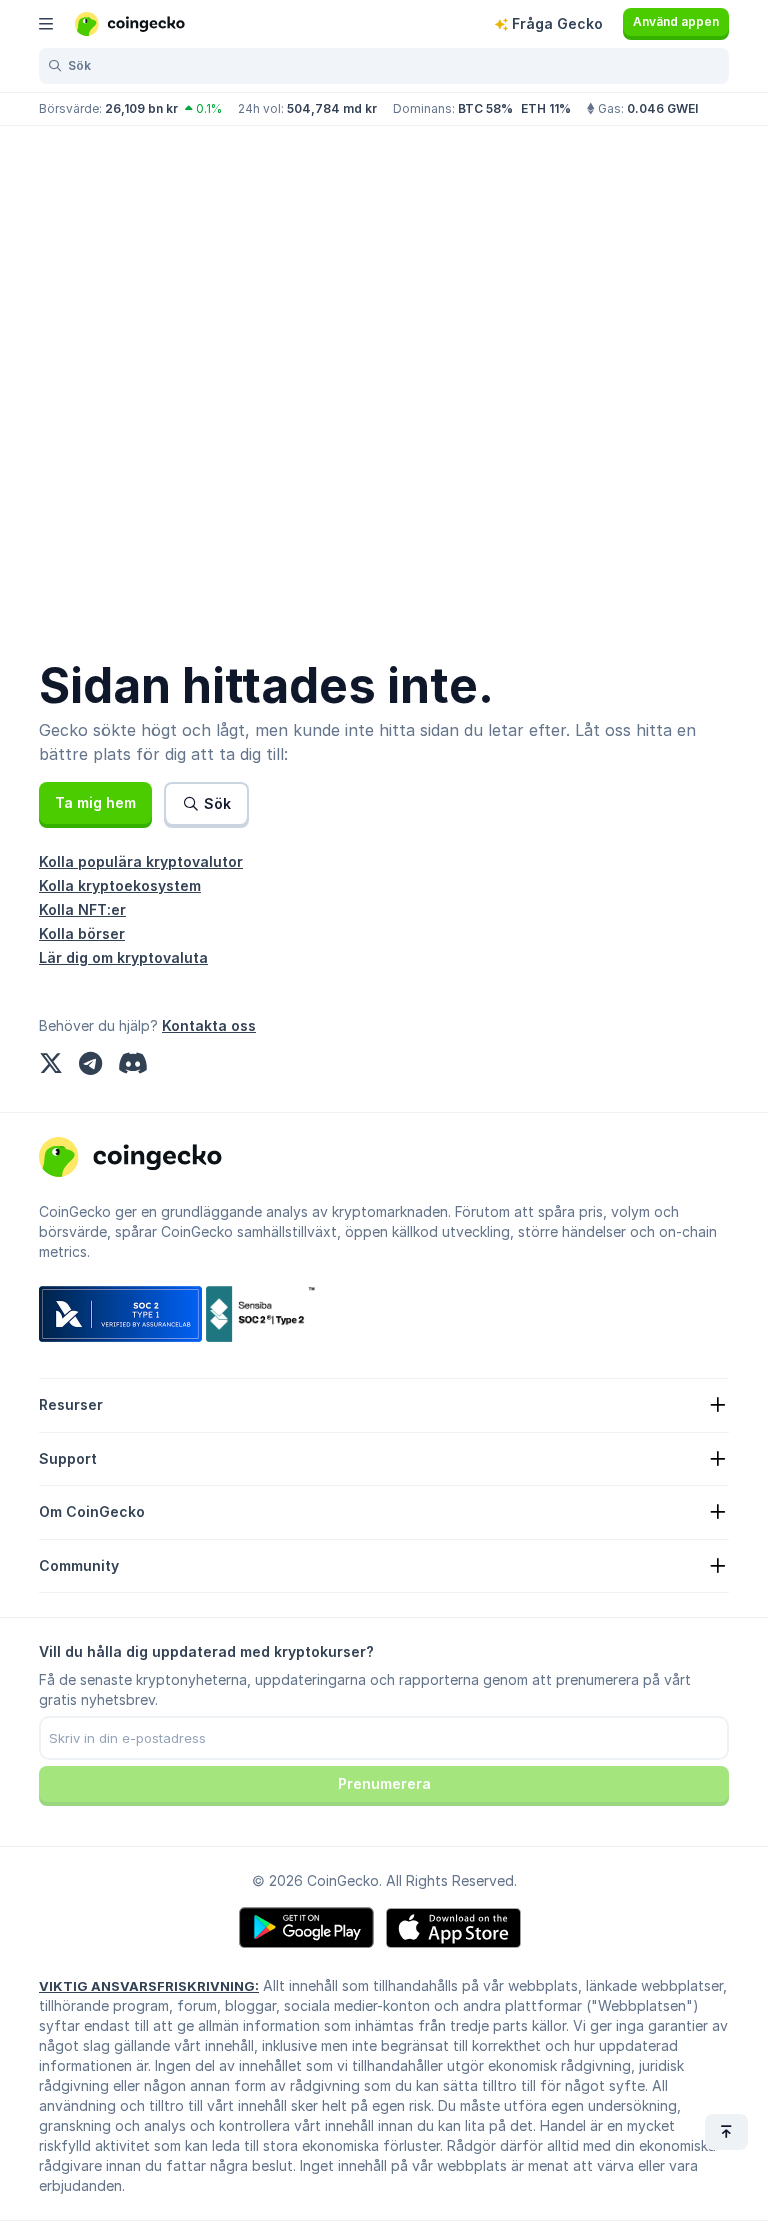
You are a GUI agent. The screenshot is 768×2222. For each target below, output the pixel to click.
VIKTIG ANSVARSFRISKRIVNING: (149, 1986)
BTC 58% (485, 108)
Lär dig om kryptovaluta (123, 957)
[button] (95, 803)
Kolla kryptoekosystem (120, 885)
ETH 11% (546, 108)
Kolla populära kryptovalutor (141, 861)
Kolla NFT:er (82, 909)
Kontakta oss (209, 1025)
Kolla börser (82, 933)
